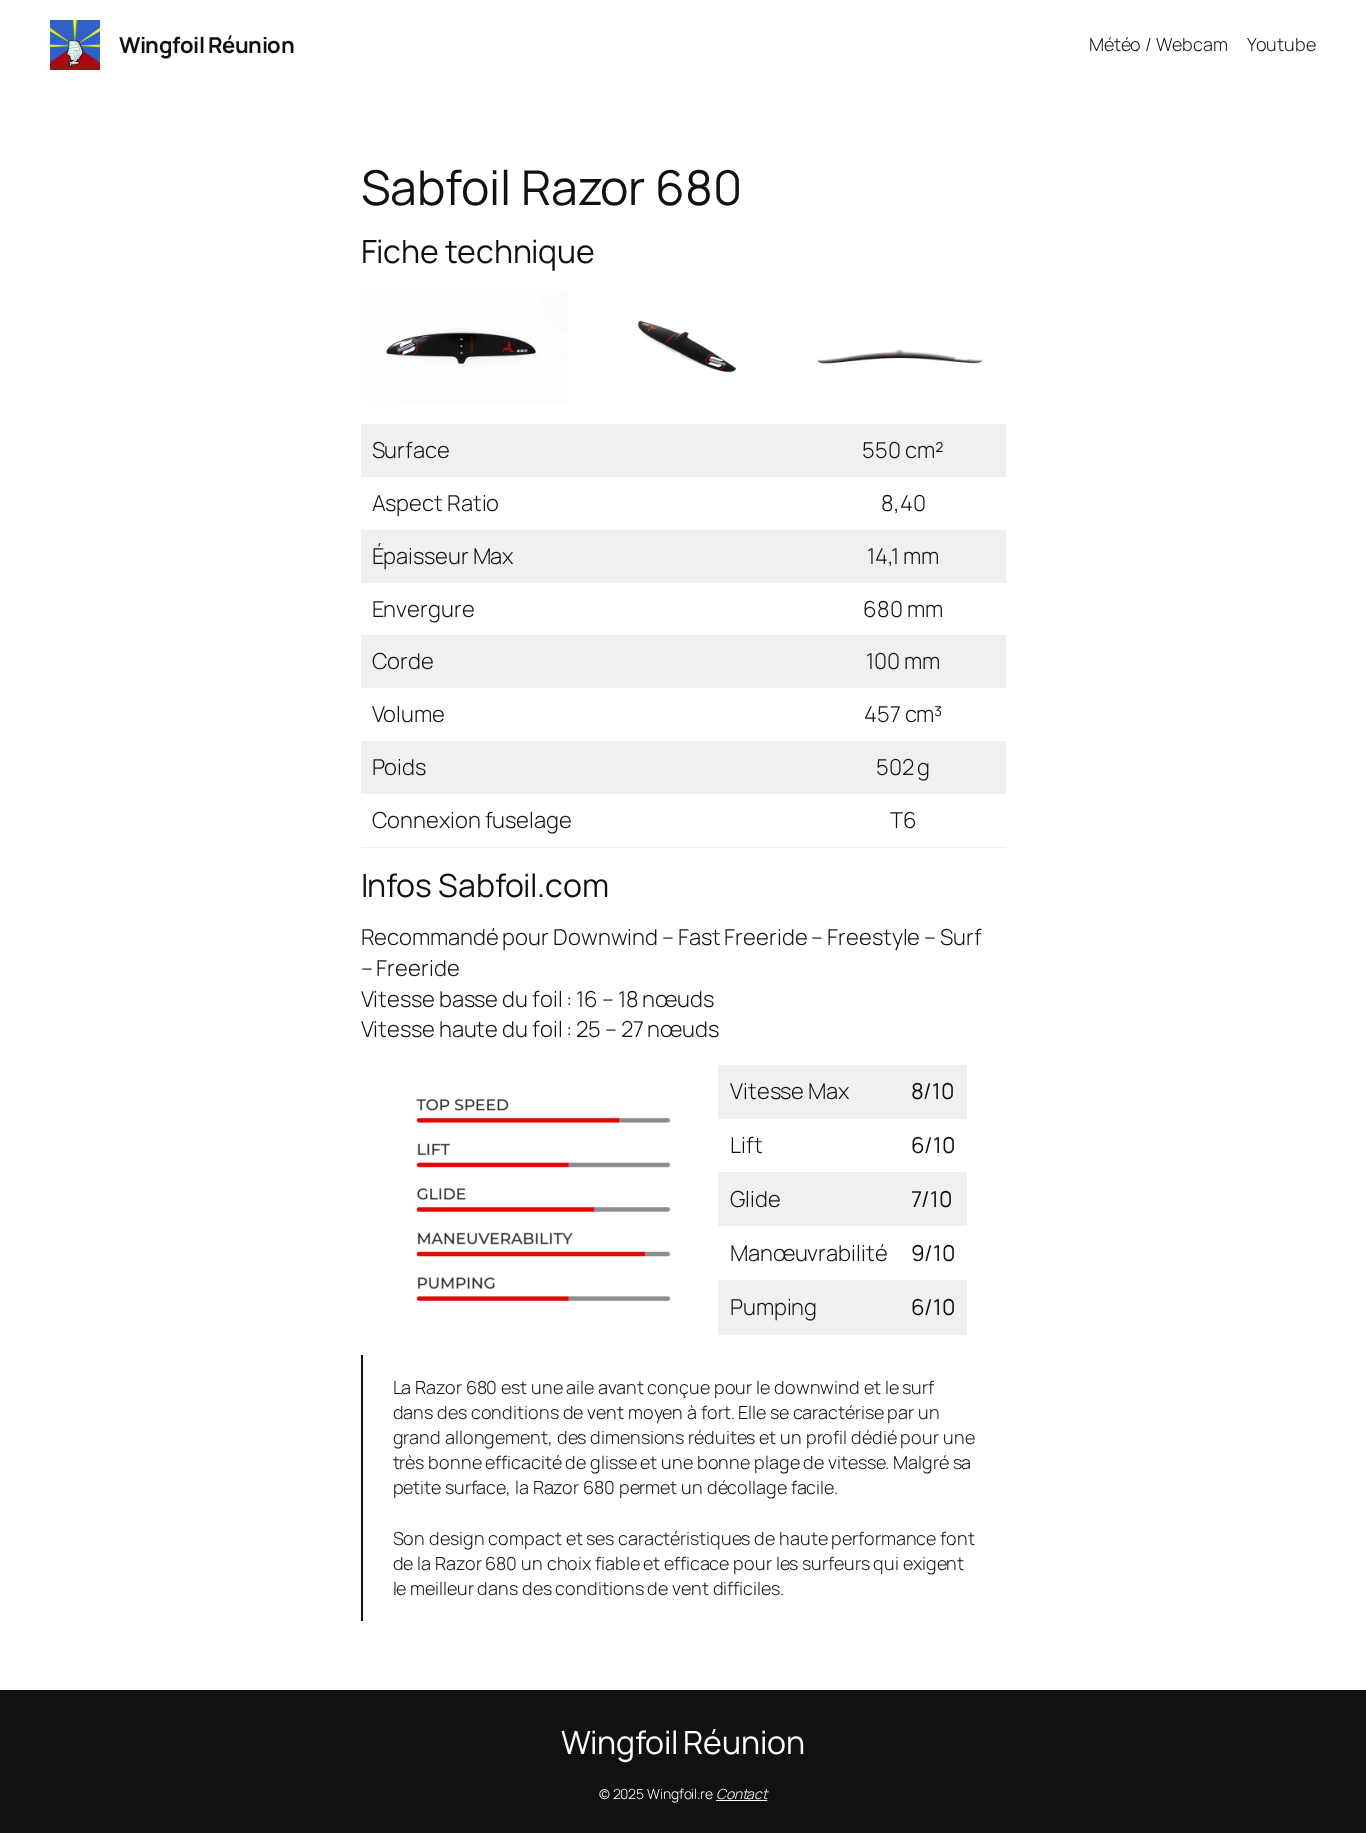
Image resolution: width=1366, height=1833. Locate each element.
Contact (741, 1793)
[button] (465, 346)
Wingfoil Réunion (206, 45)
